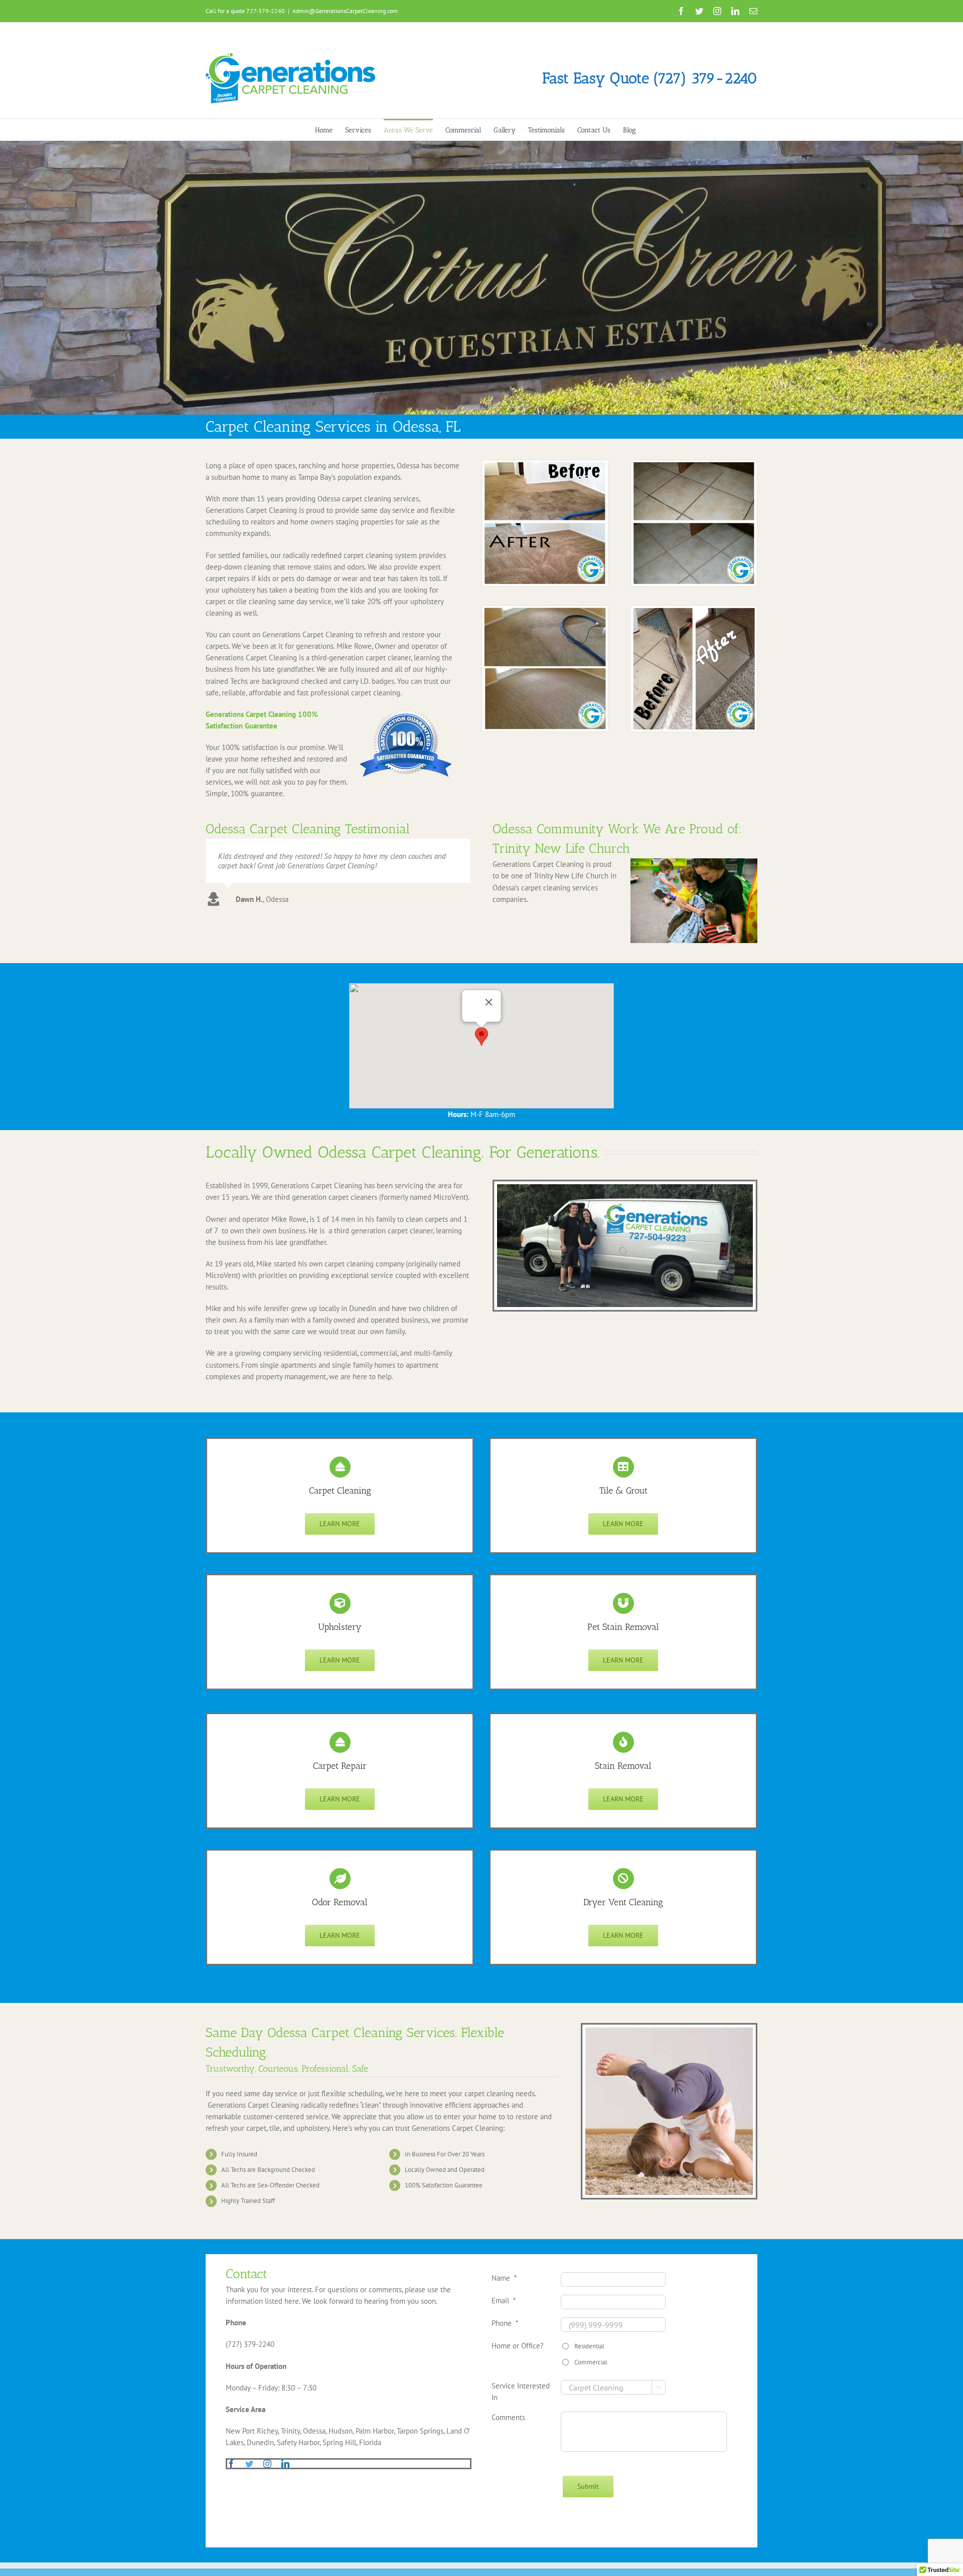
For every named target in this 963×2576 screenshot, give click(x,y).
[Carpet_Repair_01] (694, 609)
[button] (481, 1037)
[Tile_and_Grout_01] (694, 464)
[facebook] (231, 2464)
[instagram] (267, 2464)
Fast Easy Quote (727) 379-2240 (650, 78)
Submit (588, 2486)
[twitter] (249, 2464)
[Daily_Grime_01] (545, 609)
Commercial (591, 2362)
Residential (589, 2346)
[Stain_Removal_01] (545, 464)
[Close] (489, 1002)
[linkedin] (285, 2464)
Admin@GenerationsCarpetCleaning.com (345, 11)
